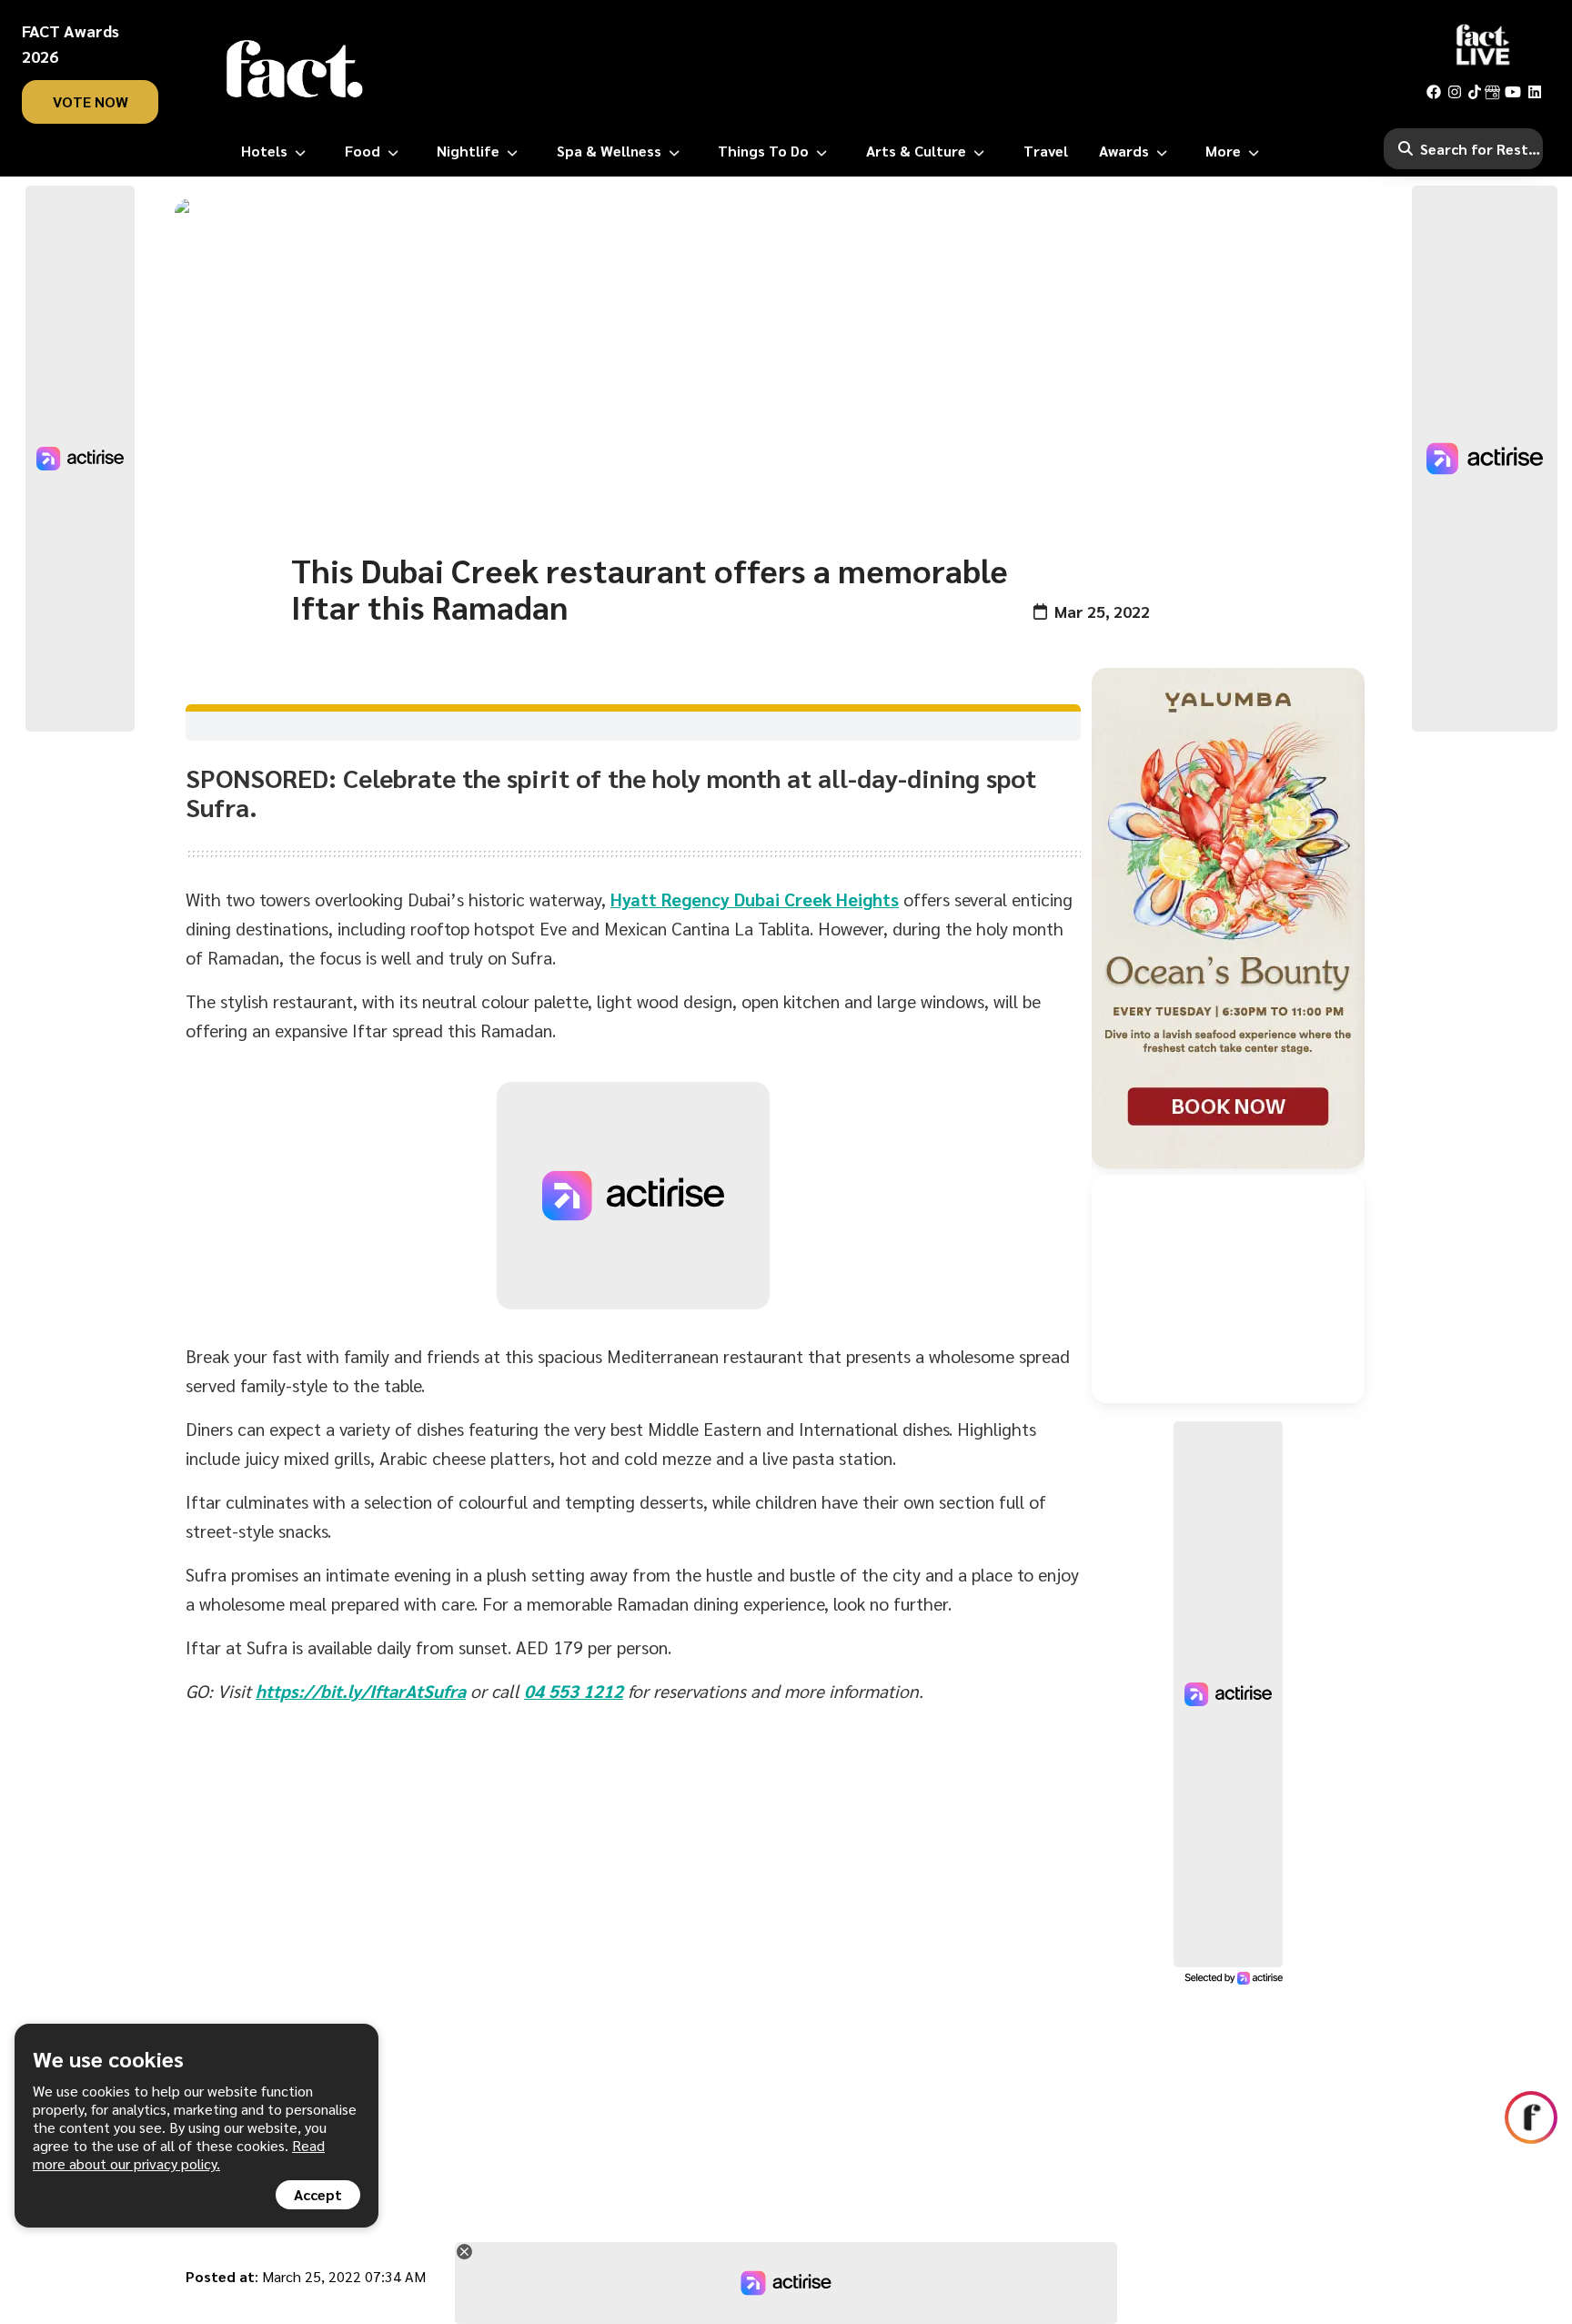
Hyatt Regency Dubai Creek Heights (755, 899)
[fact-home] (295, 69)
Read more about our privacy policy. (179, 2154)
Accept (318, 2194)
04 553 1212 (574, 1691)
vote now (91, 101)
